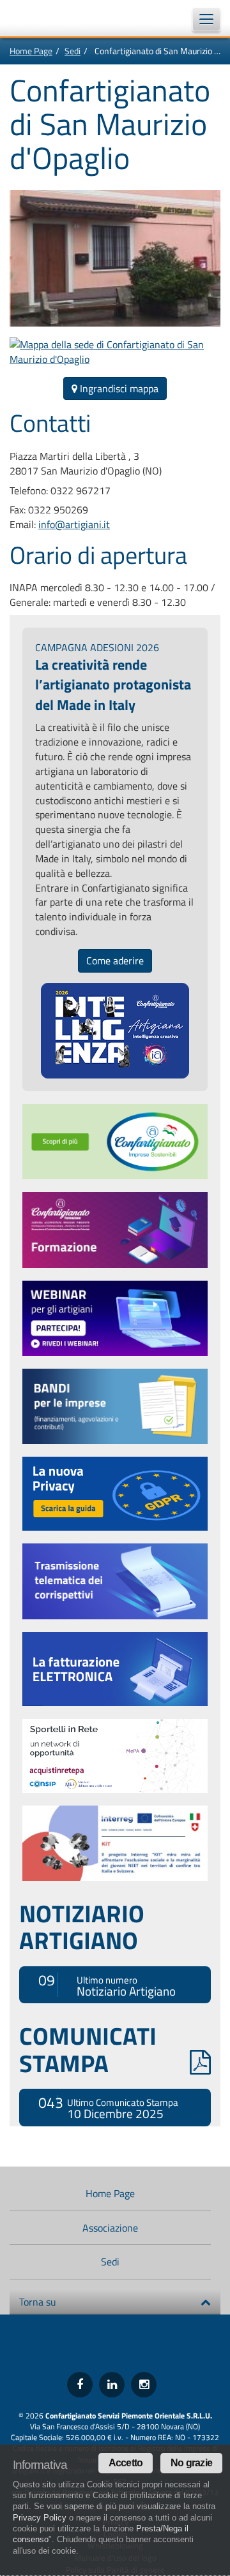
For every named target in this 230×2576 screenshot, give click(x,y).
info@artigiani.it (74, 524)
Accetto (126, 2463)
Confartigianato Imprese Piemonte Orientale (45, 18)
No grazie (191, 2463)
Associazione (110, 2228)
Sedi (73, 51)
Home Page (31, 51)
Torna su (38, 2302)
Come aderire (115, 960)
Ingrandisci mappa (118, 388)
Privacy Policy (40, 2518)
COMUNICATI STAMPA (88, 2049)
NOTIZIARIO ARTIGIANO (82, 1927)
